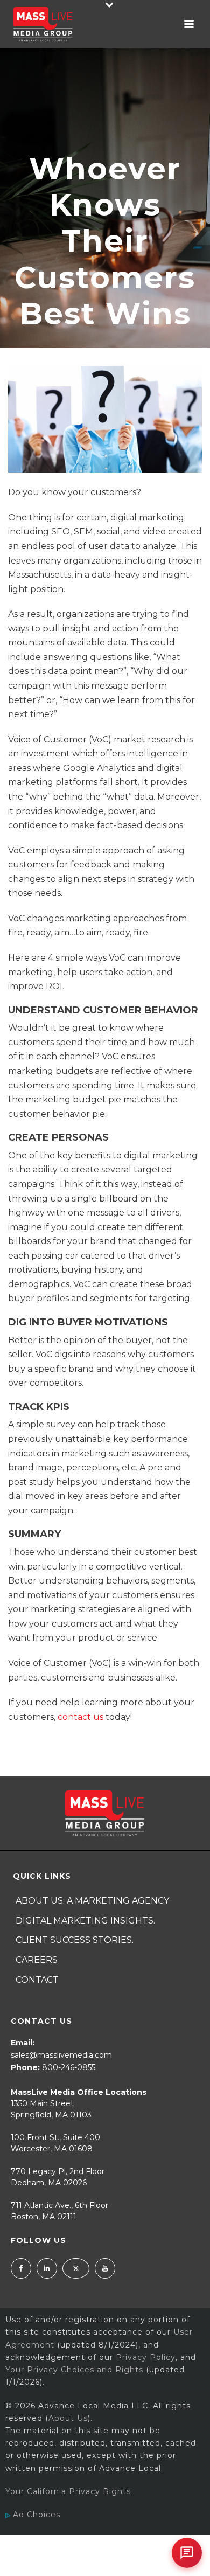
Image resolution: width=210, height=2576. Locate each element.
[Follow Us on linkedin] (47, 2268)
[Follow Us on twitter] (76, 2268)
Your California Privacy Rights (68, 2491)
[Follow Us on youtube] (105, 2268)
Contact (37, 1980)
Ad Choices (35, 2515)
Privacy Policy (146, 2357)
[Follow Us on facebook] (21, 2268)
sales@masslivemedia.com (61, 2055)
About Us (68, 2418)
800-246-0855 (69, 2067)
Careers (37, 1960)
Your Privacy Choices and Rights (74, 2370)
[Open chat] (187, 2553)
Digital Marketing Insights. (85, 1921)
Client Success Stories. (75, 1940)
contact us (80, 1717)
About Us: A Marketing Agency (92, 1901)
